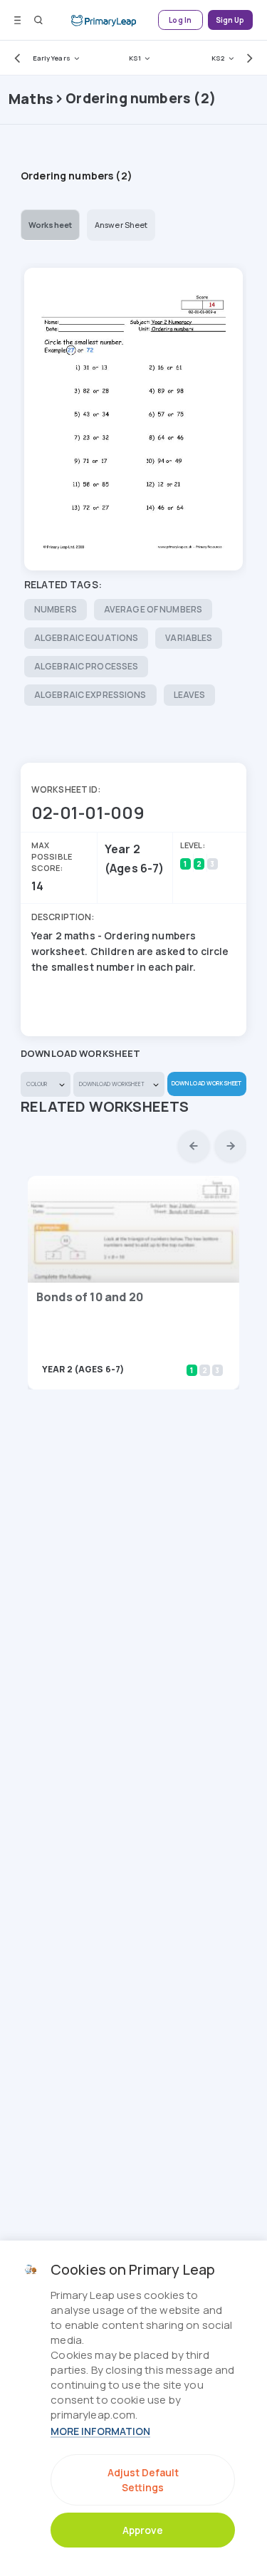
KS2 (218, 58)
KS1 (135, 58)
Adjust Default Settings (143, 2480)
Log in (180, 20)
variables (189, 638)
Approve (143, 2530)
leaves (190, 695)
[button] (14, 58)
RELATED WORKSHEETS (105, 1106)
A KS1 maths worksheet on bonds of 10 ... (122, 1349)
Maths (31, 99)
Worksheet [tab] (50, 225)
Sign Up (230, 20)
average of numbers (153, 609)
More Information (100, 2431)
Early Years (52, 58)
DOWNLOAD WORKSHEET (206, 1083)
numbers (56, 609)
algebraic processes (86, 666)
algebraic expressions (90, 695)
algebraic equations (86, 638)
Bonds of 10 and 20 (90, 1297)
